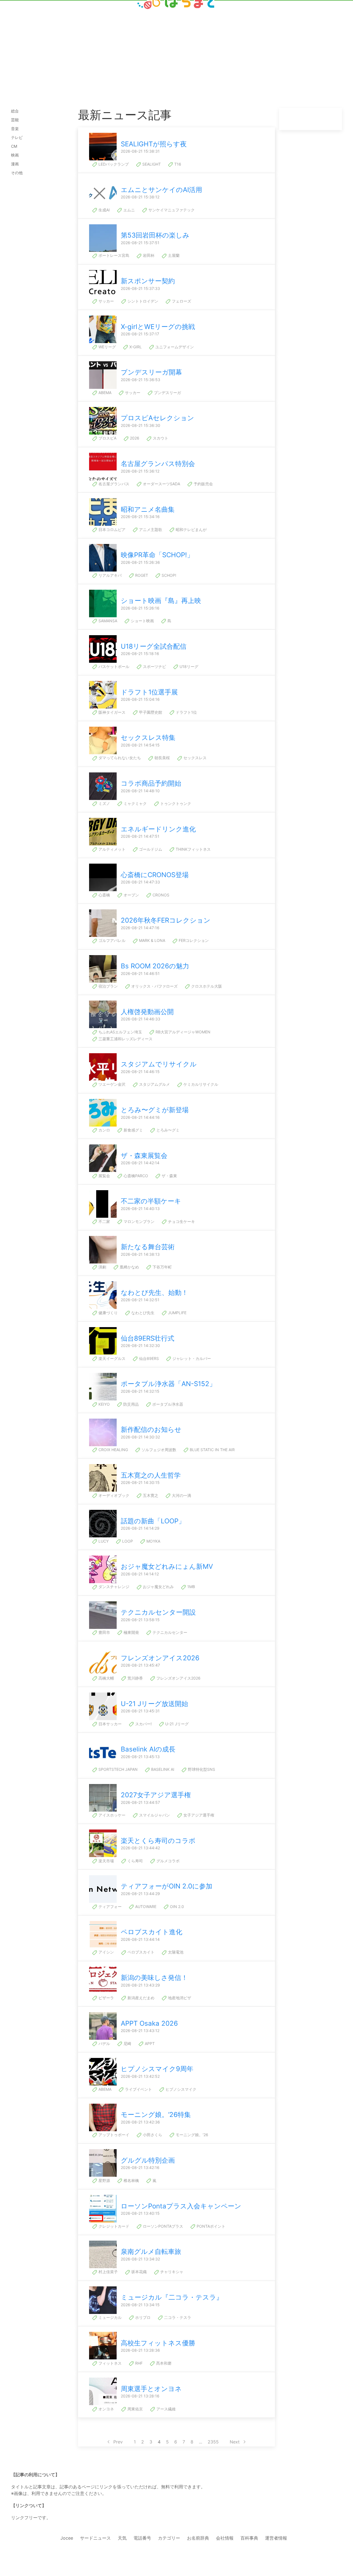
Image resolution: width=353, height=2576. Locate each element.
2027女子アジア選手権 (156, 1795)
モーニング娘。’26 (191, 2135)
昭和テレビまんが (191, 530)
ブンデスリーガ (167, 393)
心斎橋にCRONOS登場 (155, 875)
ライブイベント (138, 2089)
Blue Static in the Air (212, 1450)
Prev (118, 2442)
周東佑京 (135, 2409)
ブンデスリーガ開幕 (151, 372)
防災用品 (130, 1404)
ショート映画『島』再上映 (161, 601)
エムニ (129, 210)
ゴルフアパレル (111, 940)
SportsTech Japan (117, 1769)
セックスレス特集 (148, 738)
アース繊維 (165, 2409)
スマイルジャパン (154, 1815)
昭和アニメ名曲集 (148, 509)
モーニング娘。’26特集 (156, 2115)
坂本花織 (138, 2272)
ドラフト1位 (186, 712)
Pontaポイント (210, 2226)
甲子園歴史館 (150, 712)
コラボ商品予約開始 (151, 783)
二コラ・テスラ (177, 2317)
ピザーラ (106, 1998)
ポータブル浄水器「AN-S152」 (168, 1384)
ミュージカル (109, 2317)
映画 (15, 155)
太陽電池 (175, 1952)
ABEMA (104, 393)
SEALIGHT (151, 164)
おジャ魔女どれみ (158, 1587)
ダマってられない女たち (119, 758)
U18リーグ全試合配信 (154, 646)
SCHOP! (168, 575)
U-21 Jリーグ (176, 1724)
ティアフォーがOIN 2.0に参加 (167, 1886)
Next (235, 2442)
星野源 (104, 2180)
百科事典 (249, 2538)
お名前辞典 (198, 2538)
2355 (213, 2442)
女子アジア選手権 (198, 1815)
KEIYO (104, 1404)
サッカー (106, 301)
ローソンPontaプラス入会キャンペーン (181, 2206)
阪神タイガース (111, 712)
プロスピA (107, 438)
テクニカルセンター (169, 1632)
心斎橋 (104, 895)
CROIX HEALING (113, 1450)
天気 (122, 2538)
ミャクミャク (135, 803)
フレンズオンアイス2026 (160, 1658)
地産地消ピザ (179, 1998)
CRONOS (160, 895)
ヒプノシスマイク (180, 2089)
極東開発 (131, 1632)
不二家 (104, 1221)
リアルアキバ (109, 575)
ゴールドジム (150, 849)
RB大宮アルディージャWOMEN (182, 1032)
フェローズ (181, 301)
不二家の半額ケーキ (151, 1201)
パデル (104, 2043)
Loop (127, 1541)
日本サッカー (109, 1724)
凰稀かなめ (129, 1267)
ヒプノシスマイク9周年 (157, 2069)
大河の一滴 (181, 1495)
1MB (191, 1587)
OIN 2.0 (176, 1907)
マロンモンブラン (138, 1221)
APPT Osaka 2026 (149, 2023)
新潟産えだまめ (140, 1998)
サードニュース (95, 2538)
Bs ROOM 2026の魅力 (155, 966)
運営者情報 (276, 2538)
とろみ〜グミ (167, 1130)
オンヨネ (106, 2409)
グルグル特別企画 (148, 2160)
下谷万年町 (162, 1267)
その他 (17, 173)
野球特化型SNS (201, 1769)
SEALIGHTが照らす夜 (154, 144)
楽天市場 (106, 1861)
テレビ (17, 137)
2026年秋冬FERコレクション (166, 920)
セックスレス (194, 758)
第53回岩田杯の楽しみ (155, 235)
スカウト (160, 438)
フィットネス (109, 2363)
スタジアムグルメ (154, 1084)
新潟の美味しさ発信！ (154, 1978)
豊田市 (104, 1632)
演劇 (102, 1267)
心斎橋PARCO (135, 1176)
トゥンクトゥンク (175, 803)
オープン (131, 895)
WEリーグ (107, 347)
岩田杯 (148, 255)
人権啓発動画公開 (147, 1012)
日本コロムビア (111, 530)
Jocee (67, 2538)
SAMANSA (107, 621)
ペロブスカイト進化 (152, 1932)
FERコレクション (193, 940)
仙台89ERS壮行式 (148, 1338)
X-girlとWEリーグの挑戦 (158, 327)
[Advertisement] (176, 45)
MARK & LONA (152, 940)
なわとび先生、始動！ (154, 1293)
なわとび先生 (142, 1313)
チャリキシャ (171, 2272)
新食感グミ (133, 1130)
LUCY (103, 1541)
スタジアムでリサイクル (159, 1064)
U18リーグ (188, 666)
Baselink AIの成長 (148, 1749)
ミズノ (104, 803)
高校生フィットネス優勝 (158, 2343)
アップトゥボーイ (113, 2135)
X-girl (135, 347)
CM (14, 146)
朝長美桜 (162, 758)
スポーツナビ (154, 666)
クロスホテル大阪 (206, 986)
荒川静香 (135, 1678)
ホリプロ (142, 2317)
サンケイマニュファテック (171, 210)
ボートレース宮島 (113, 255)
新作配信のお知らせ (151, 1430)
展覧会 (104, 1176)
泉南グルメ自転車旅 (151, 2252)
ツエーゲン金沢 (111, 1084)
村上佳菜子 (108, 2272)
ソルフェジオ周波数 (158, 1450)
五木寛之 (150, 1495)
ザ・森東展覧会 (144, 1156)
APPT (149, 2043)
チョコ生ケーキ (181, 1221)
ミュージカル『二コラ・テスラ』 (172, 2297)
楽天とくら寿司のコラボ (158, 1841)
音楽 (15, 129)
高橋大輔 (106, 1678)
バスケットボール (113, 666)
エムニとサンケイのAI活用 (161, 190)
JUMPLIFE (177, 1313)
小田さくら (152, 2135)
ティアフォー (109, 1907)
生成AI (104, 210)
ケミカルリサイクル (200, 1084)
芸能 (15, 120)
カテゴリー (169, 2538)
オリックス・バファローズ (154, 986)
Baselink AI (162, 1769)
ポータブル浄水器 (167, 1404)
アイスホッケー (111, 1815)
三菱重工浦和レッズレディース (125, 1039)
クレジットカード (113, 2226)
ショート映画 (142, 621)
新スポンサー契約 (148, 281)
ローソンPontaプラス (162, 2226)
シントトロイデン (142, 301)
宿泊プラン (108, 986)
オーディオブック (113, 1495)
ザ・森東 (169, 1176)
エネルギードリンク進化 (158, 829)
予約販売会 (203, 484)
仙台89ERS (148, 1358)
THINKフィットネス (193, 849)
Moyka (153, 1541)
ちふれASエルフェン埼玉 (120, 1032)
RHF (138, 2363)
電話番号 (142, 2538)
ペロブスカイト (140, 1952)
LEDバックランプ (113, 164)
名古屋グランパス (113, 484)
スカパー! (143, 1724)
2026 (134, 438)
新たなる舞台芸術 (148, 1247)
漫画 (15, 164)
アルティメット (111, 849)
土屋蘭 (173, 255)
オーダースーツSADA (161, 484)
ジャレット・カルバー (191, 1358)
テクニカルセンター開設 (158, 1612)
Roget (141, 575)
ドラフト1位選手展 (149, 692)
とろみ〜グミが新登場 (155, 1110)
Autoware (145, 1907)
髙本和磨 (163, 2363)
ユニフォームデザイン (174, 347)
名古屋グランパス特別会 (158, 464)
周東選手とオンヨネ (151, 2389)
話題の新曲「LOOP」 (153, 1521)
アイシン (106, 1952)
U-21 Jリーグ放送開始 (154, 1704)
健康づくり (108, 1313)
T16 (177, 164)
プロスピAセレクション (157, 418)
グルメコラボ (167, 1861)
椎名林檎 (131, 2180)
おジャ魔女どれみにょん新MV (167, 1566)
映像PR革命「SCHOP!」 (157, 555)
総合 (15, 111)
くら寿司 (135, 1861)
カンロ (104, 1130)
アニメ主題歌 (150, 530)
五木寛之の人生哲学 (151, 1475)
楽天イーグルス (111, 1358)
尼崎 (127, 2043)
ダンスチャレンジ (113, 1587)
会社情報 (225, 2538)
